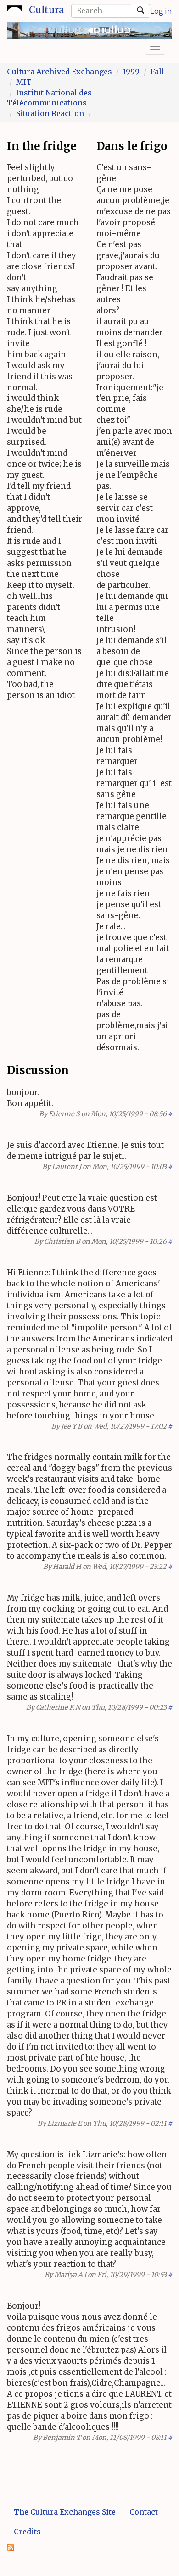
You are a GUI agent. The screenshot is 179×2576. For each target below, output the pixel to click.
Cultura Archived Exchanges (59, 72)
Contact (144, 2512)
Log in (161, 11)
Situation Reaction (50, 113)
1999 (131, 72)
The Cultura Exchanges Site (65, 2512)
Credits (27, 2532)
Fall (157, 72)
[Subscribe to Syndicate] (11, 2547)
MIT (24, 82)
